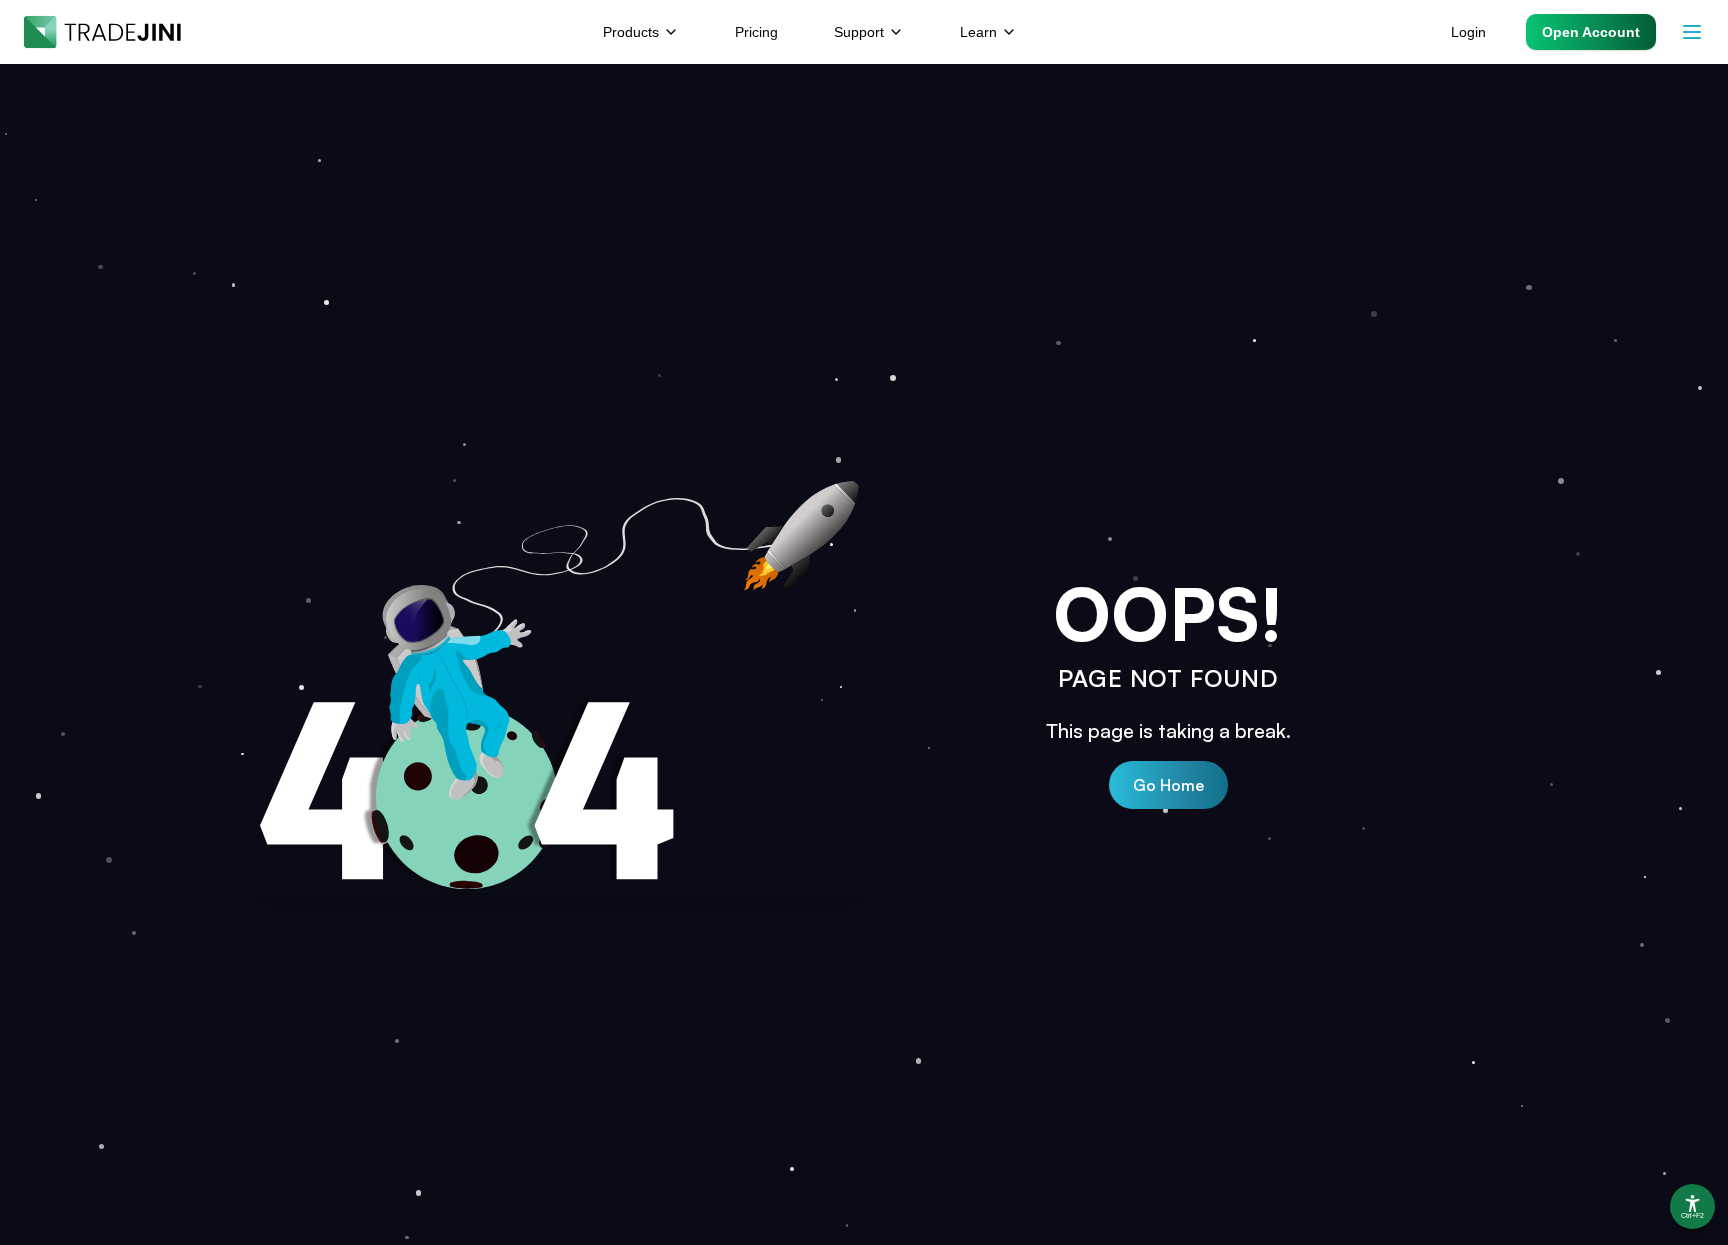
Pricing (756, 32)
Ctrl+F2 (1692, 1216)
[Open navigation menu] (1692, 32)
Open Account (1591, 32)
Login (1468, 32)
